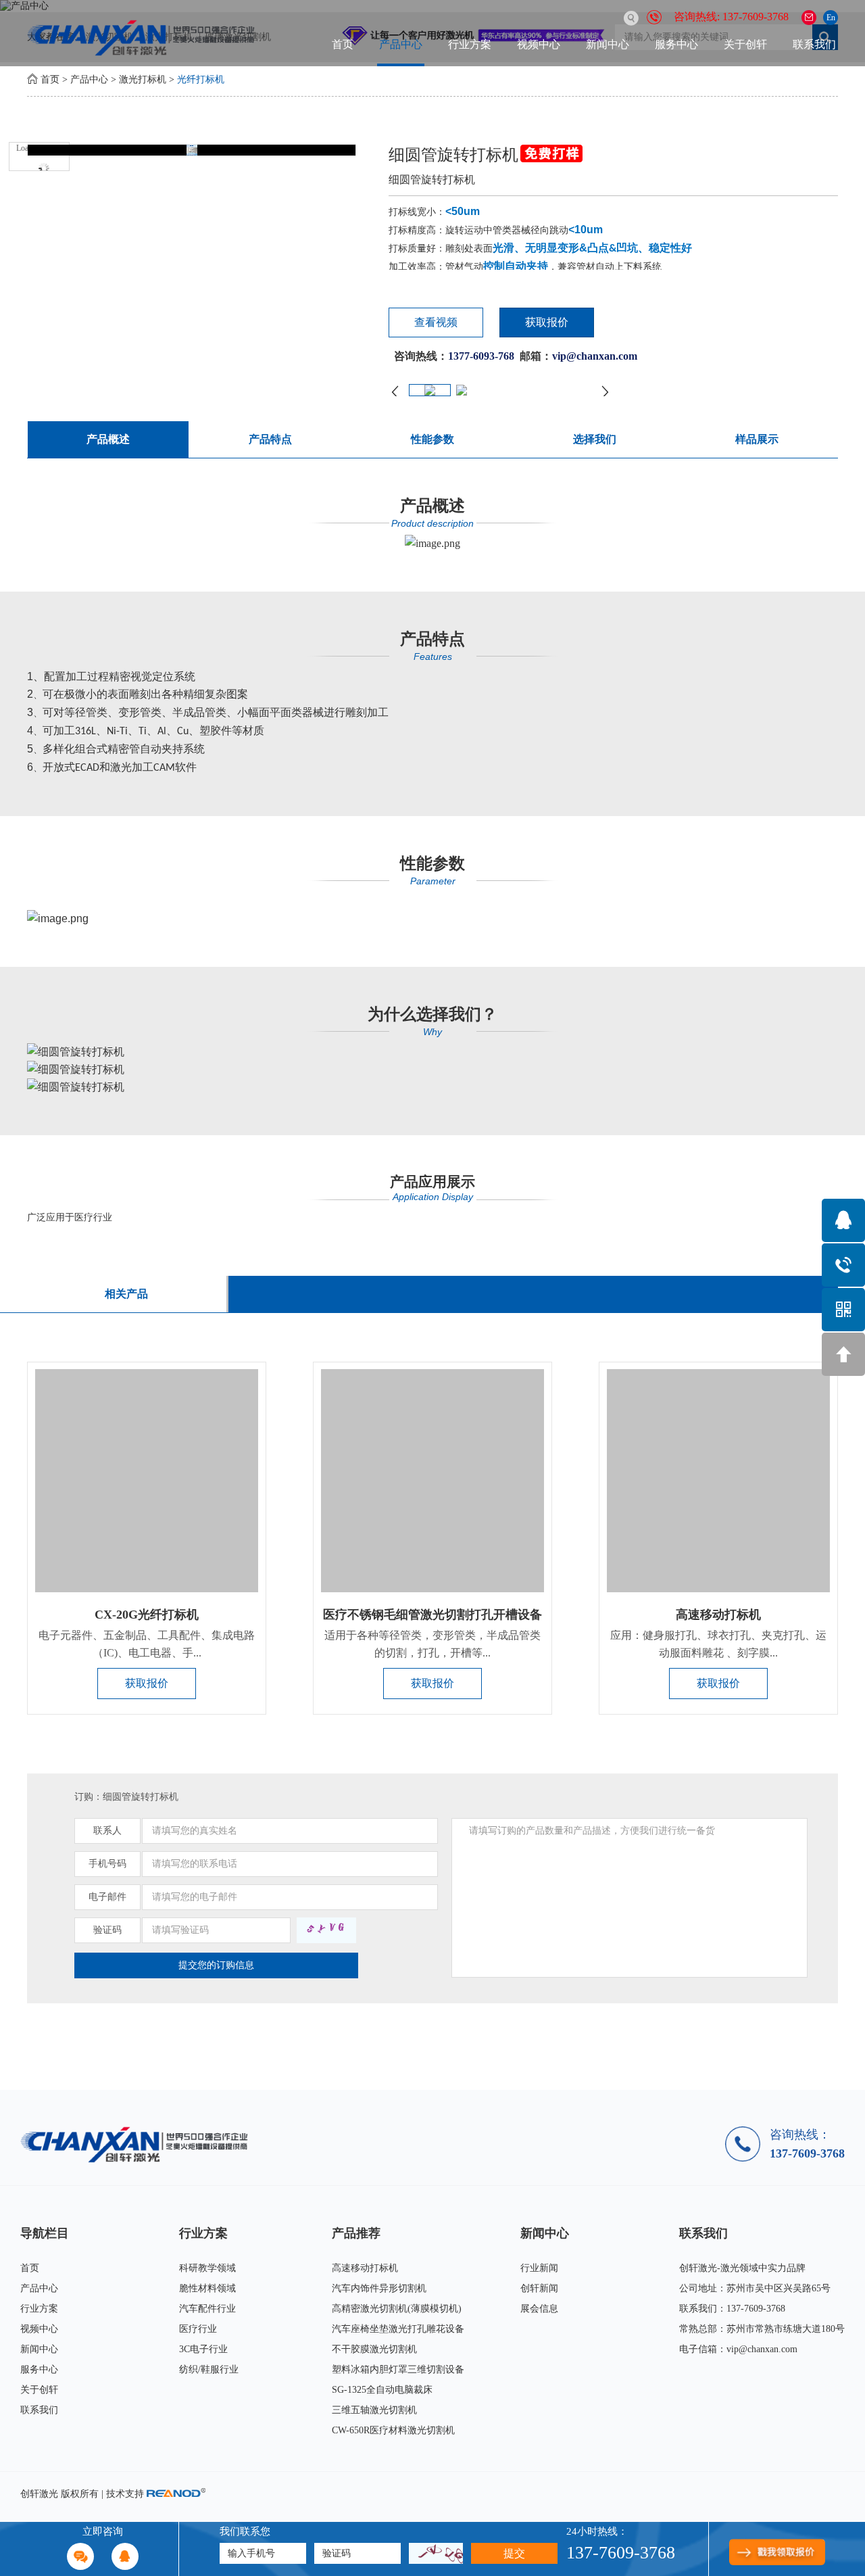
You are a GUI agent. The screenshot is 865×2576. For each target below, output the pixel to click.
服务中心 (676, 44)
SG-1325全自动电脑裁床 (382, 2390)
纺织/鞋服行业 (209, 2369)
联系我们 (814, 44)
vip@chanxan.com (762, 2349)
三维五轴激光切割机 (374, 2410)
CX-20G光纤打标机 (147, 1615)
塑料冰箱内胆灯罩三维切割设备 (398, 2369)
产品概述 (108, 439)
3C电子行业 (203, 2349)
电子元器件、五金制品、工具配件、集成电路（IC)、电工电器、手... (147, 1644)
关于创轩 (745, 44)
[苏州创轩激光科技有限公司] (139, 2144)
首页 (343, 44)
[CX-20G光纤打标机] (147, 1481)
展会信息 (539, 2309)
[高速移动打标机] (718, 1481)
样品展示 (757, 439)
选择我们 (595, 439)
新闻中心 (608, 44)
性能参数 (432, 439)
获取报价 (547, 322)
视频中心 (539, 44)
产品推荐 (356, 2233)
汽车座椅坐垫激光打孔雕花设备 (398, 2329)
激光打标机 (143, 79)
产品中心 (401, 44)
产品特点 (270, 439)
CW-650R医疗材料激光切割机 (393, 2430)
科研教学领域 (207, 2268)
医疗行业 (198, 2329)
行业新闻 (539, 2268)
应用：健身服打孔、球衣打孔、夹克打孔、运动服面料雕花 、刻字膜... (718, 1644)
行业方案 (470, 44)
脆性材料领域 (207, 2288)
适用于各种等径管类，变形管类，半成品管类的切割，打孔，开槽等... (432, 1644)
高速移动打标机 (718, 1615)
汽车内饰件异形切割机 (379, 2288)
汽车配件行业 (207, 2309)
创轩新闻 (539, 2288)
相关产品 (126, 1294)
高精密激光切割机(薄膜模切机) (397, 2309)
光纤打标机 (201, 79)
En (831, 18)
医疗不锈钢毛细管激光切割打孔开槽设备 (432, 1615)
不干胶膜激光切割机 (374, 2349)
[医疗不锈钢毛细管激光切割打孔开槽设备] (432, 1481)
